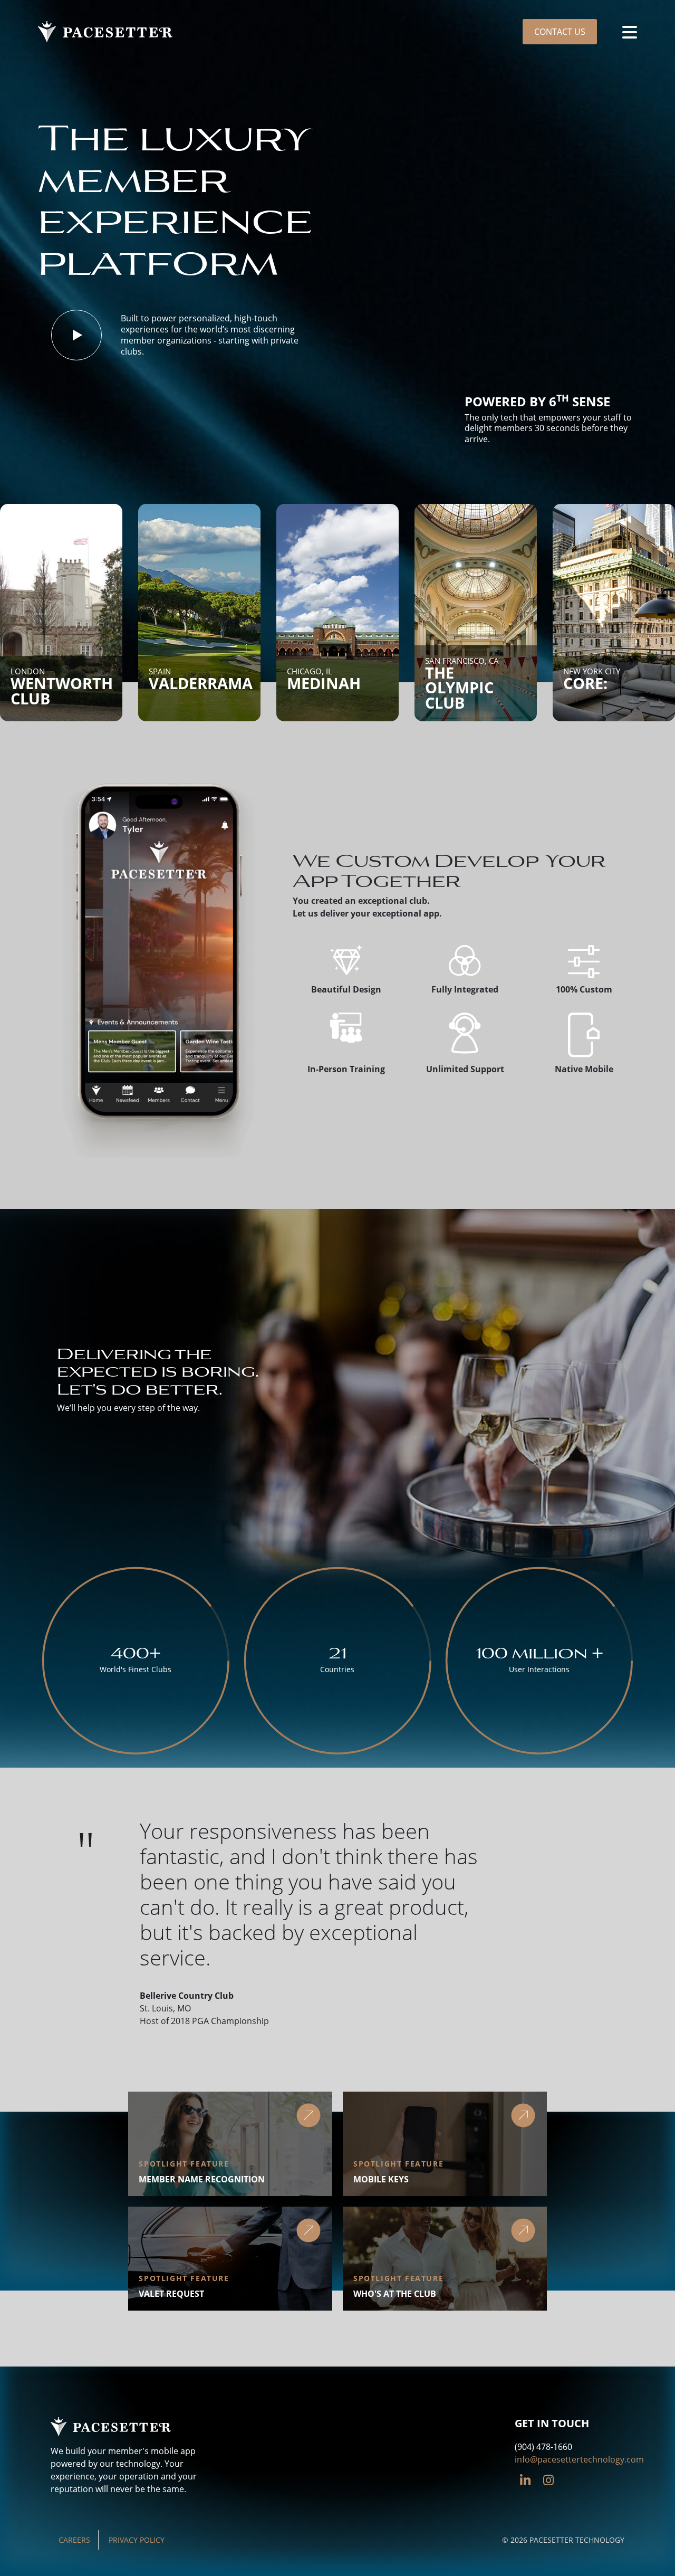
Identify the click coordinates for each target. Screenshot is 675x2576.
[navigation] (630, 32)
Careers (74, 2540)
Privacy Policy (137, 2540)
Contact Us (560, 32)
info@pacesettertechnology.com (579, 2459)
